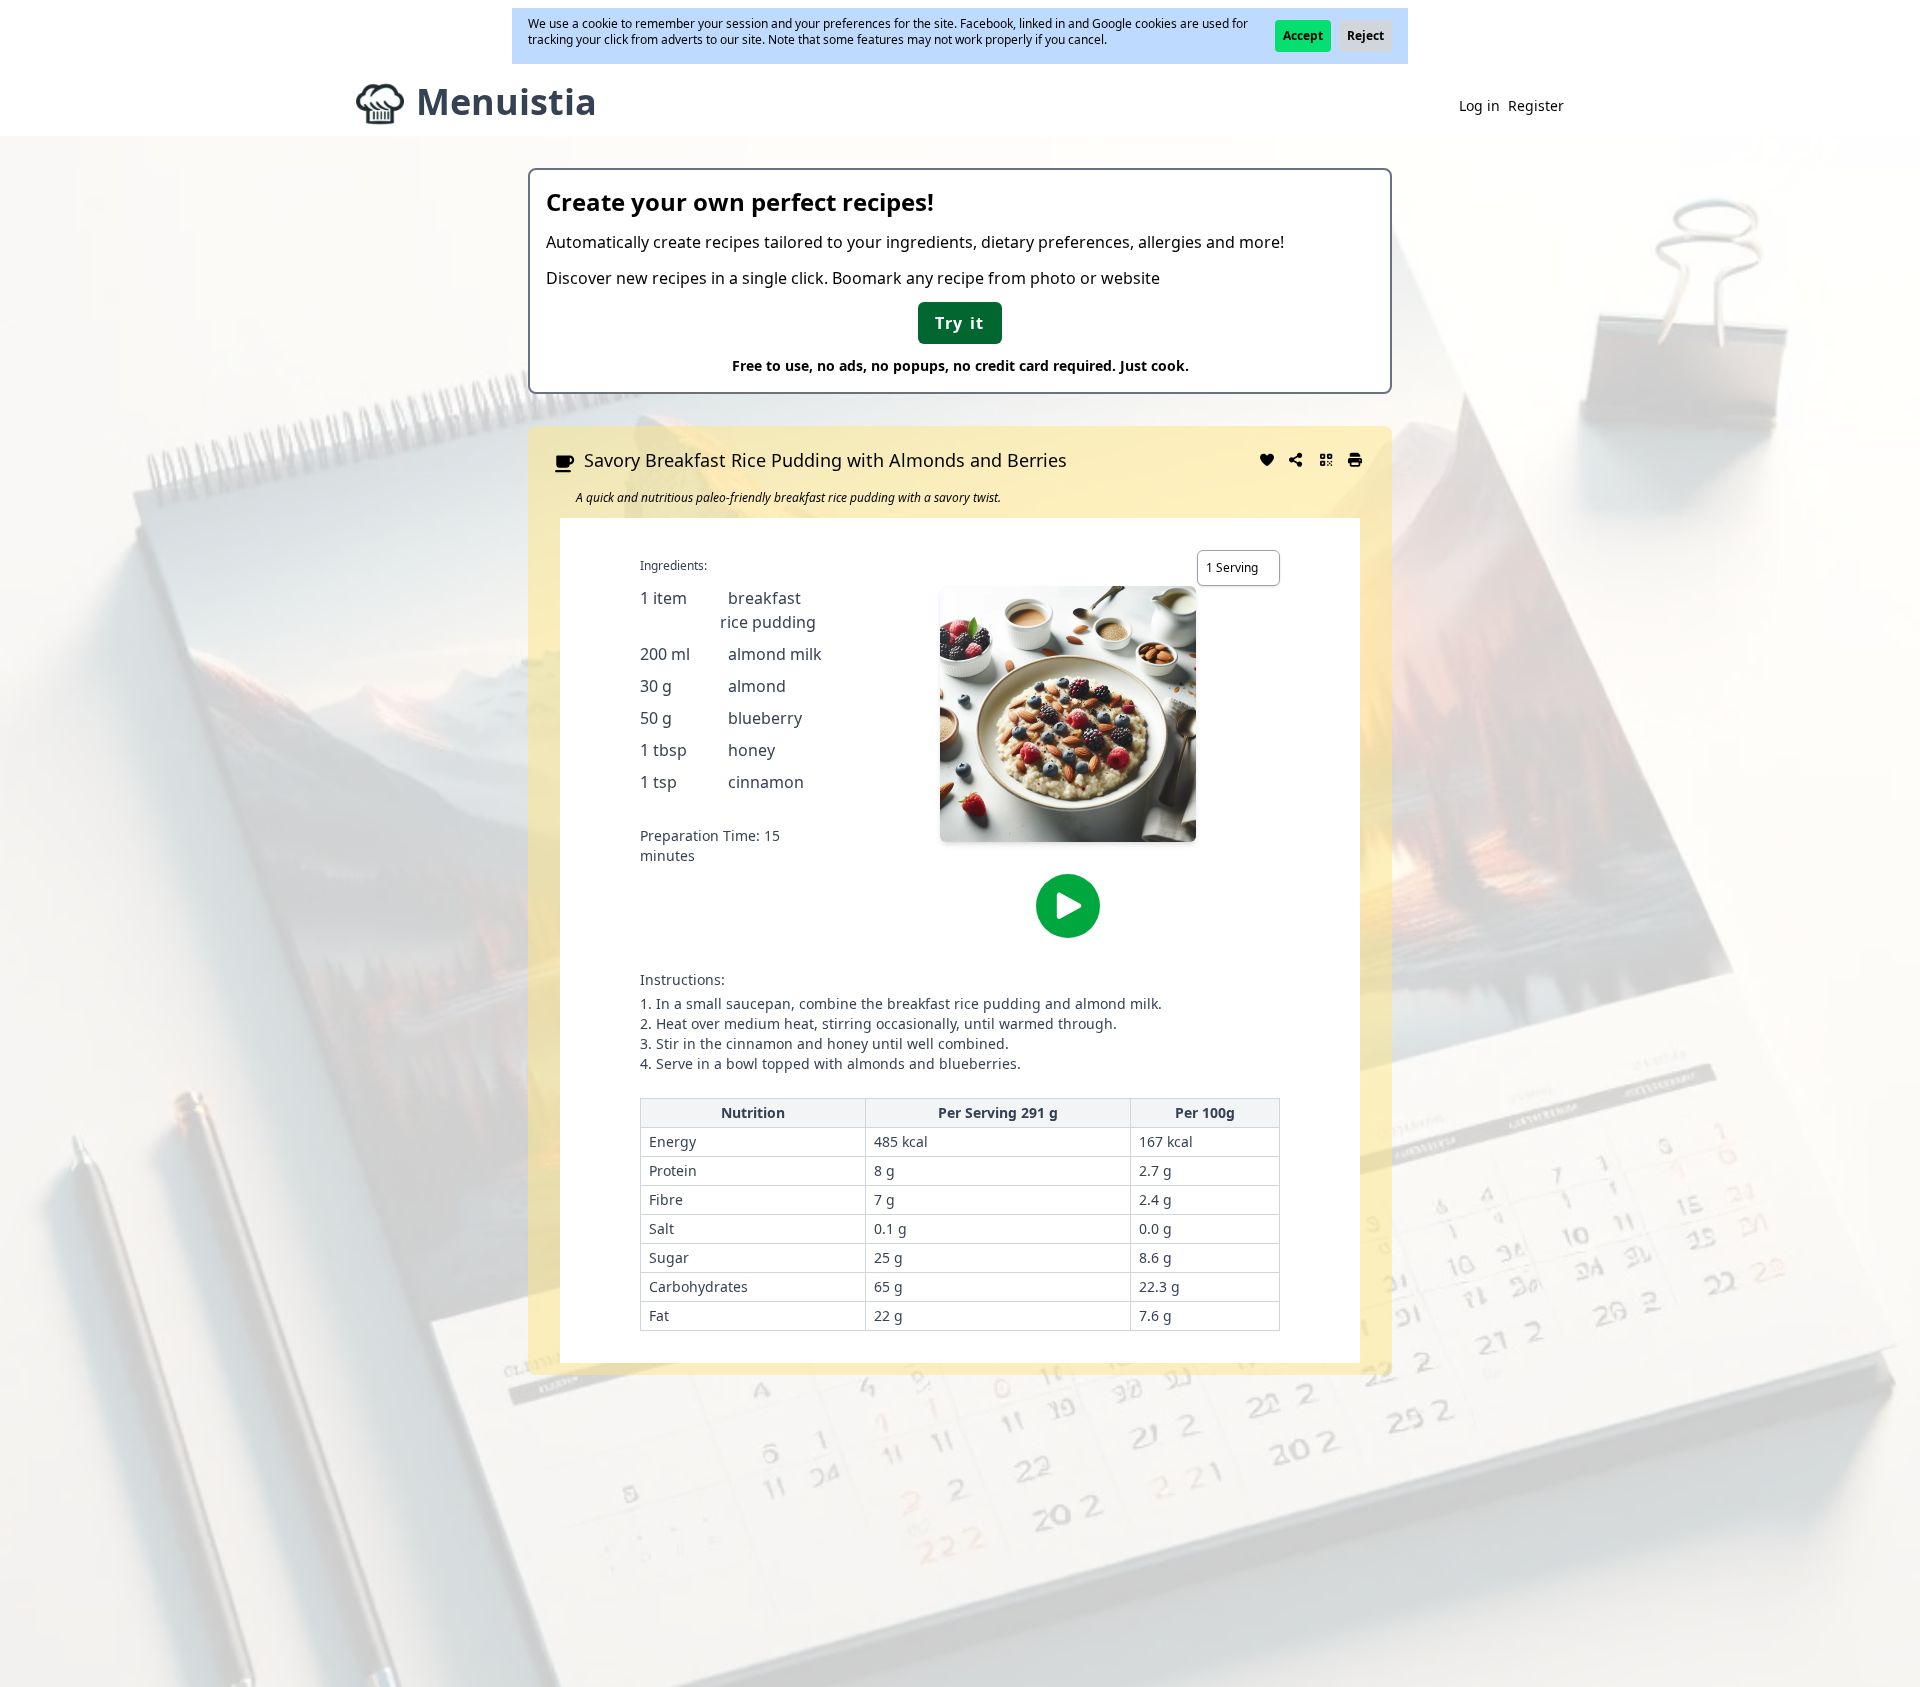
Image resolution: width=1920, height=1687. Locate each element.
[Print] (1356, 458)
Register (1536, 105)
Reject (1365, 35)
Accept (1303, 35)
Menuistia (506, 101)
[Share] (1297, 458)
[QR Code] (1326, 458)
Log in (1479, 105)
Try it (960, 323)
